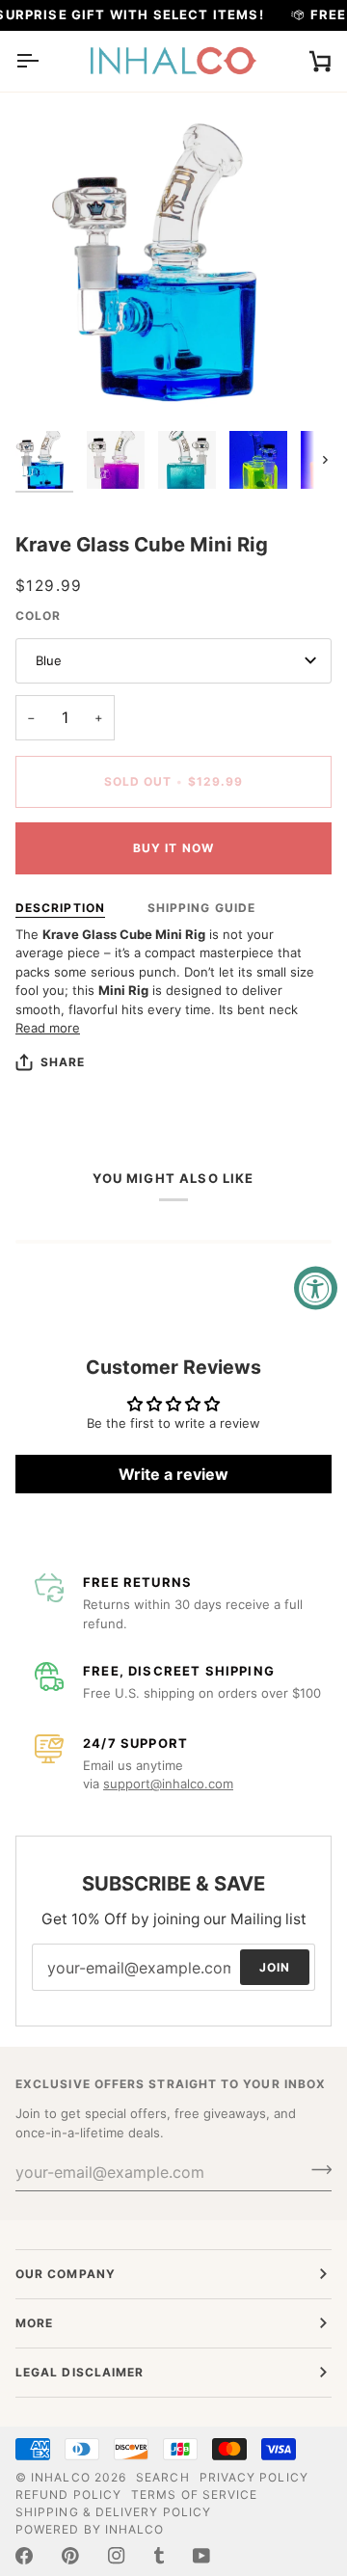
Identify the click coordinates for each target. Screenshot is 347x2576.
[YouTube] (201, 2556)
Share (63, 1062)
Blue (49, 660)
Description (60, 908)
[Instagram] (117, 2556)
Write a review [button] (173, 1474)
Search (162, 2477)
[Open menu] (44, 61)
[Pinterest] (70, 2556)
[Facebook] (24, 2556)
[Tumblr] (159, 2556)
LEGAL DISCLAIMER (80, 2372)
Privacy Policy (254, 2477)
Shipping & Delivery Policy (113, 2512)
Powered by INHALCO (90, 2529)
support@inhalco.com (168, 1784)
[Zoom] (52, 385)
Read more (48, 1028)
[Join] (316, 2169)
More (34, 2323)
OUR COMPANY (66, 2274)
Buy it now (173, 848)
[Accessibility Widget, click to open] (316, 1288)
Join (275, 1966)
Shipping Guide (201, 908)
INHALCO (61, 2477)
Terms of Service (194, 2495)
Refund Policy (68, 2495)
